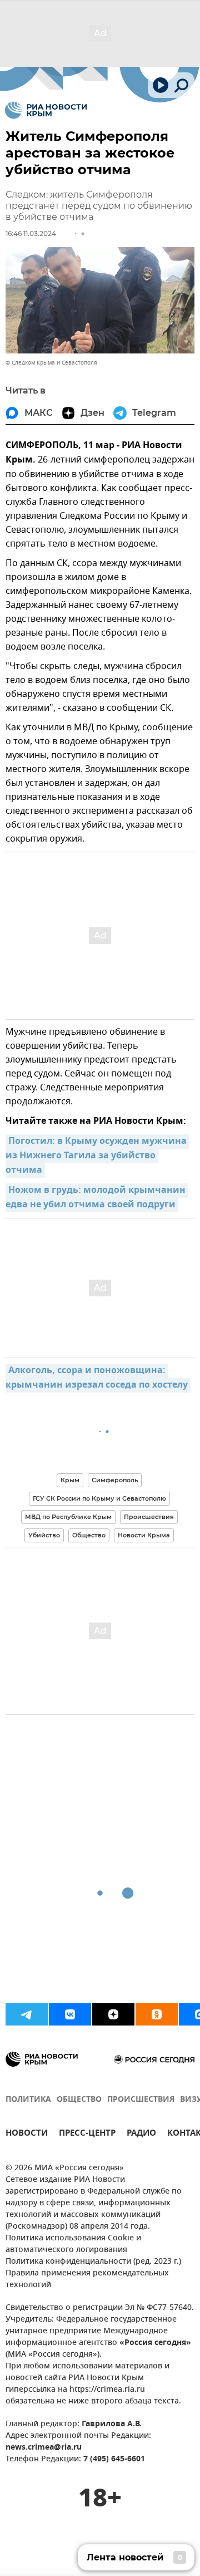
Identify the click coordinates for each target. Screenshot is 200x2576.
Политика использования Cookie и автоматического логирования (73, 2244)
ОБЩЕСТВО (79, 2100)
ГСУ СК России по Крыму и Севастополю (99, 1498)
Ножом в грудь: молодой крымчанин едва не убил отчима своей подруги (97, 1198)
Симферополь (115, 1480)
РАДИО (141, 2134)
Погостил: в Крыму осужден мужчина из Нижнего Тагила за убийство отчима (97, 1156)
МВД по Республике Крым (68, 1517)
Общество (89, 1535)
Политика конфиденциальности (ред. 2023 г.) (93, 2262)
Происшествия (149, 1517)
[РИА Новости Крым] (46, 110)
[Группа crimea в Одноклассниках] (157, 2014)
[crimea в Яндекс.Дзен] (113, 2014)
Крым (70, 1480)
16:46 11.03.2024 (31, 233)
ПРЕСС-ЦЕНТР (87, 2134)
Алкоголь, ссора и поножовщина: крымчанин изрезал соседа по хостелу (97, 1378)
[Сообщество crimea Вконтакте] (70, 2014)
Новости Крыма (144, 1535)
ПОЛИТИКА (28, 2100)
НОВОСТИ (27, 2134)
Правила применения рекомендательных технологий (87, 2279)
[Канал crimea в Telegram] (27, 2014)
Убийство (44, 1535)
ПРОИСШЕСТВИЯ (141, 2100)
